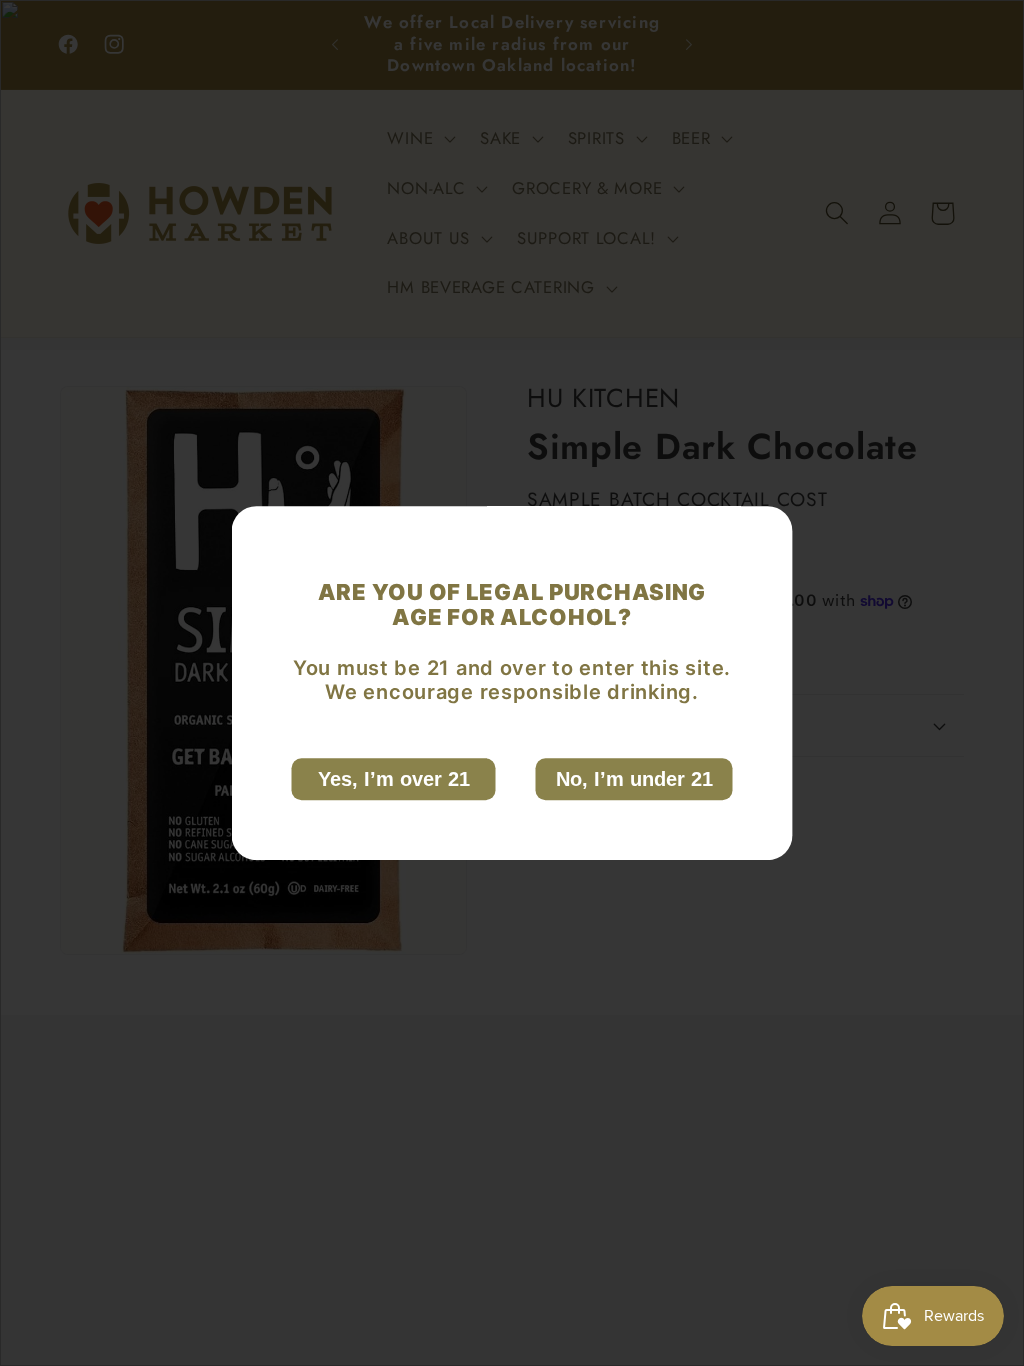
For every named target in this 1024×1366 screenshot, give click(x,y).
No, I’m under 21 (634, 779)
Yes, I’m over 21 (394, 779)
